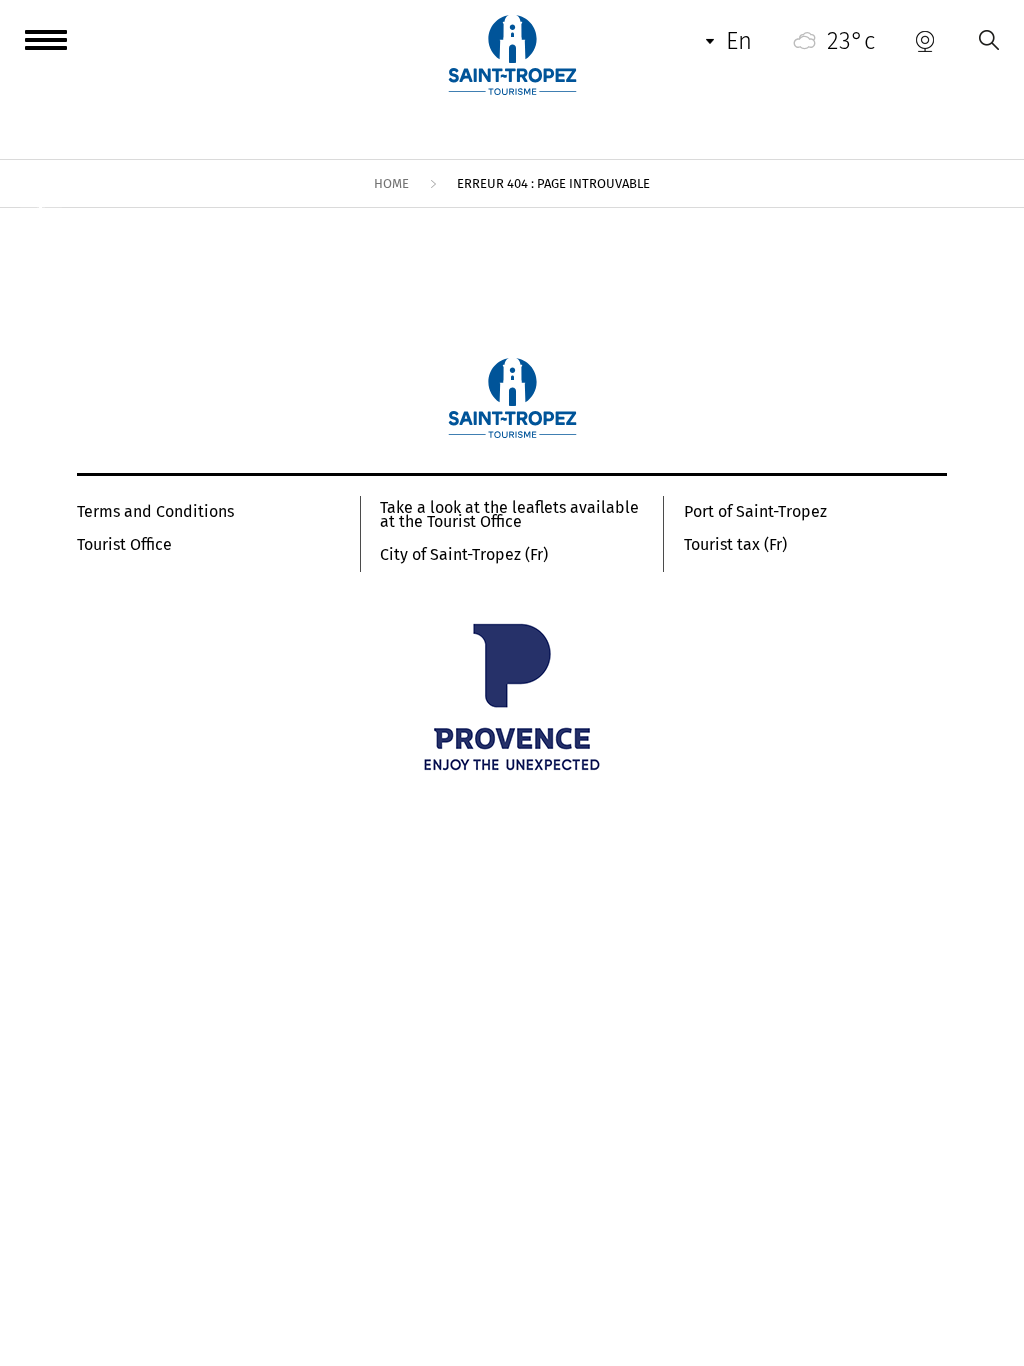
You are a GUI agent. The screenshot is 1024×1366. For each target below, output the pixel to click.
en (739, 41)
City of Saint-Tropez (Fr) (464, 555)
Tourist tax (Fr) (735, 545)
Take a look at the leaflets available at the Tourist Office (509, 515)
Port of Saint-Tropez (755, 512)
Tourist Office (124, 545)
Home (391, 183)
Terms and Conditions (155, 512)
